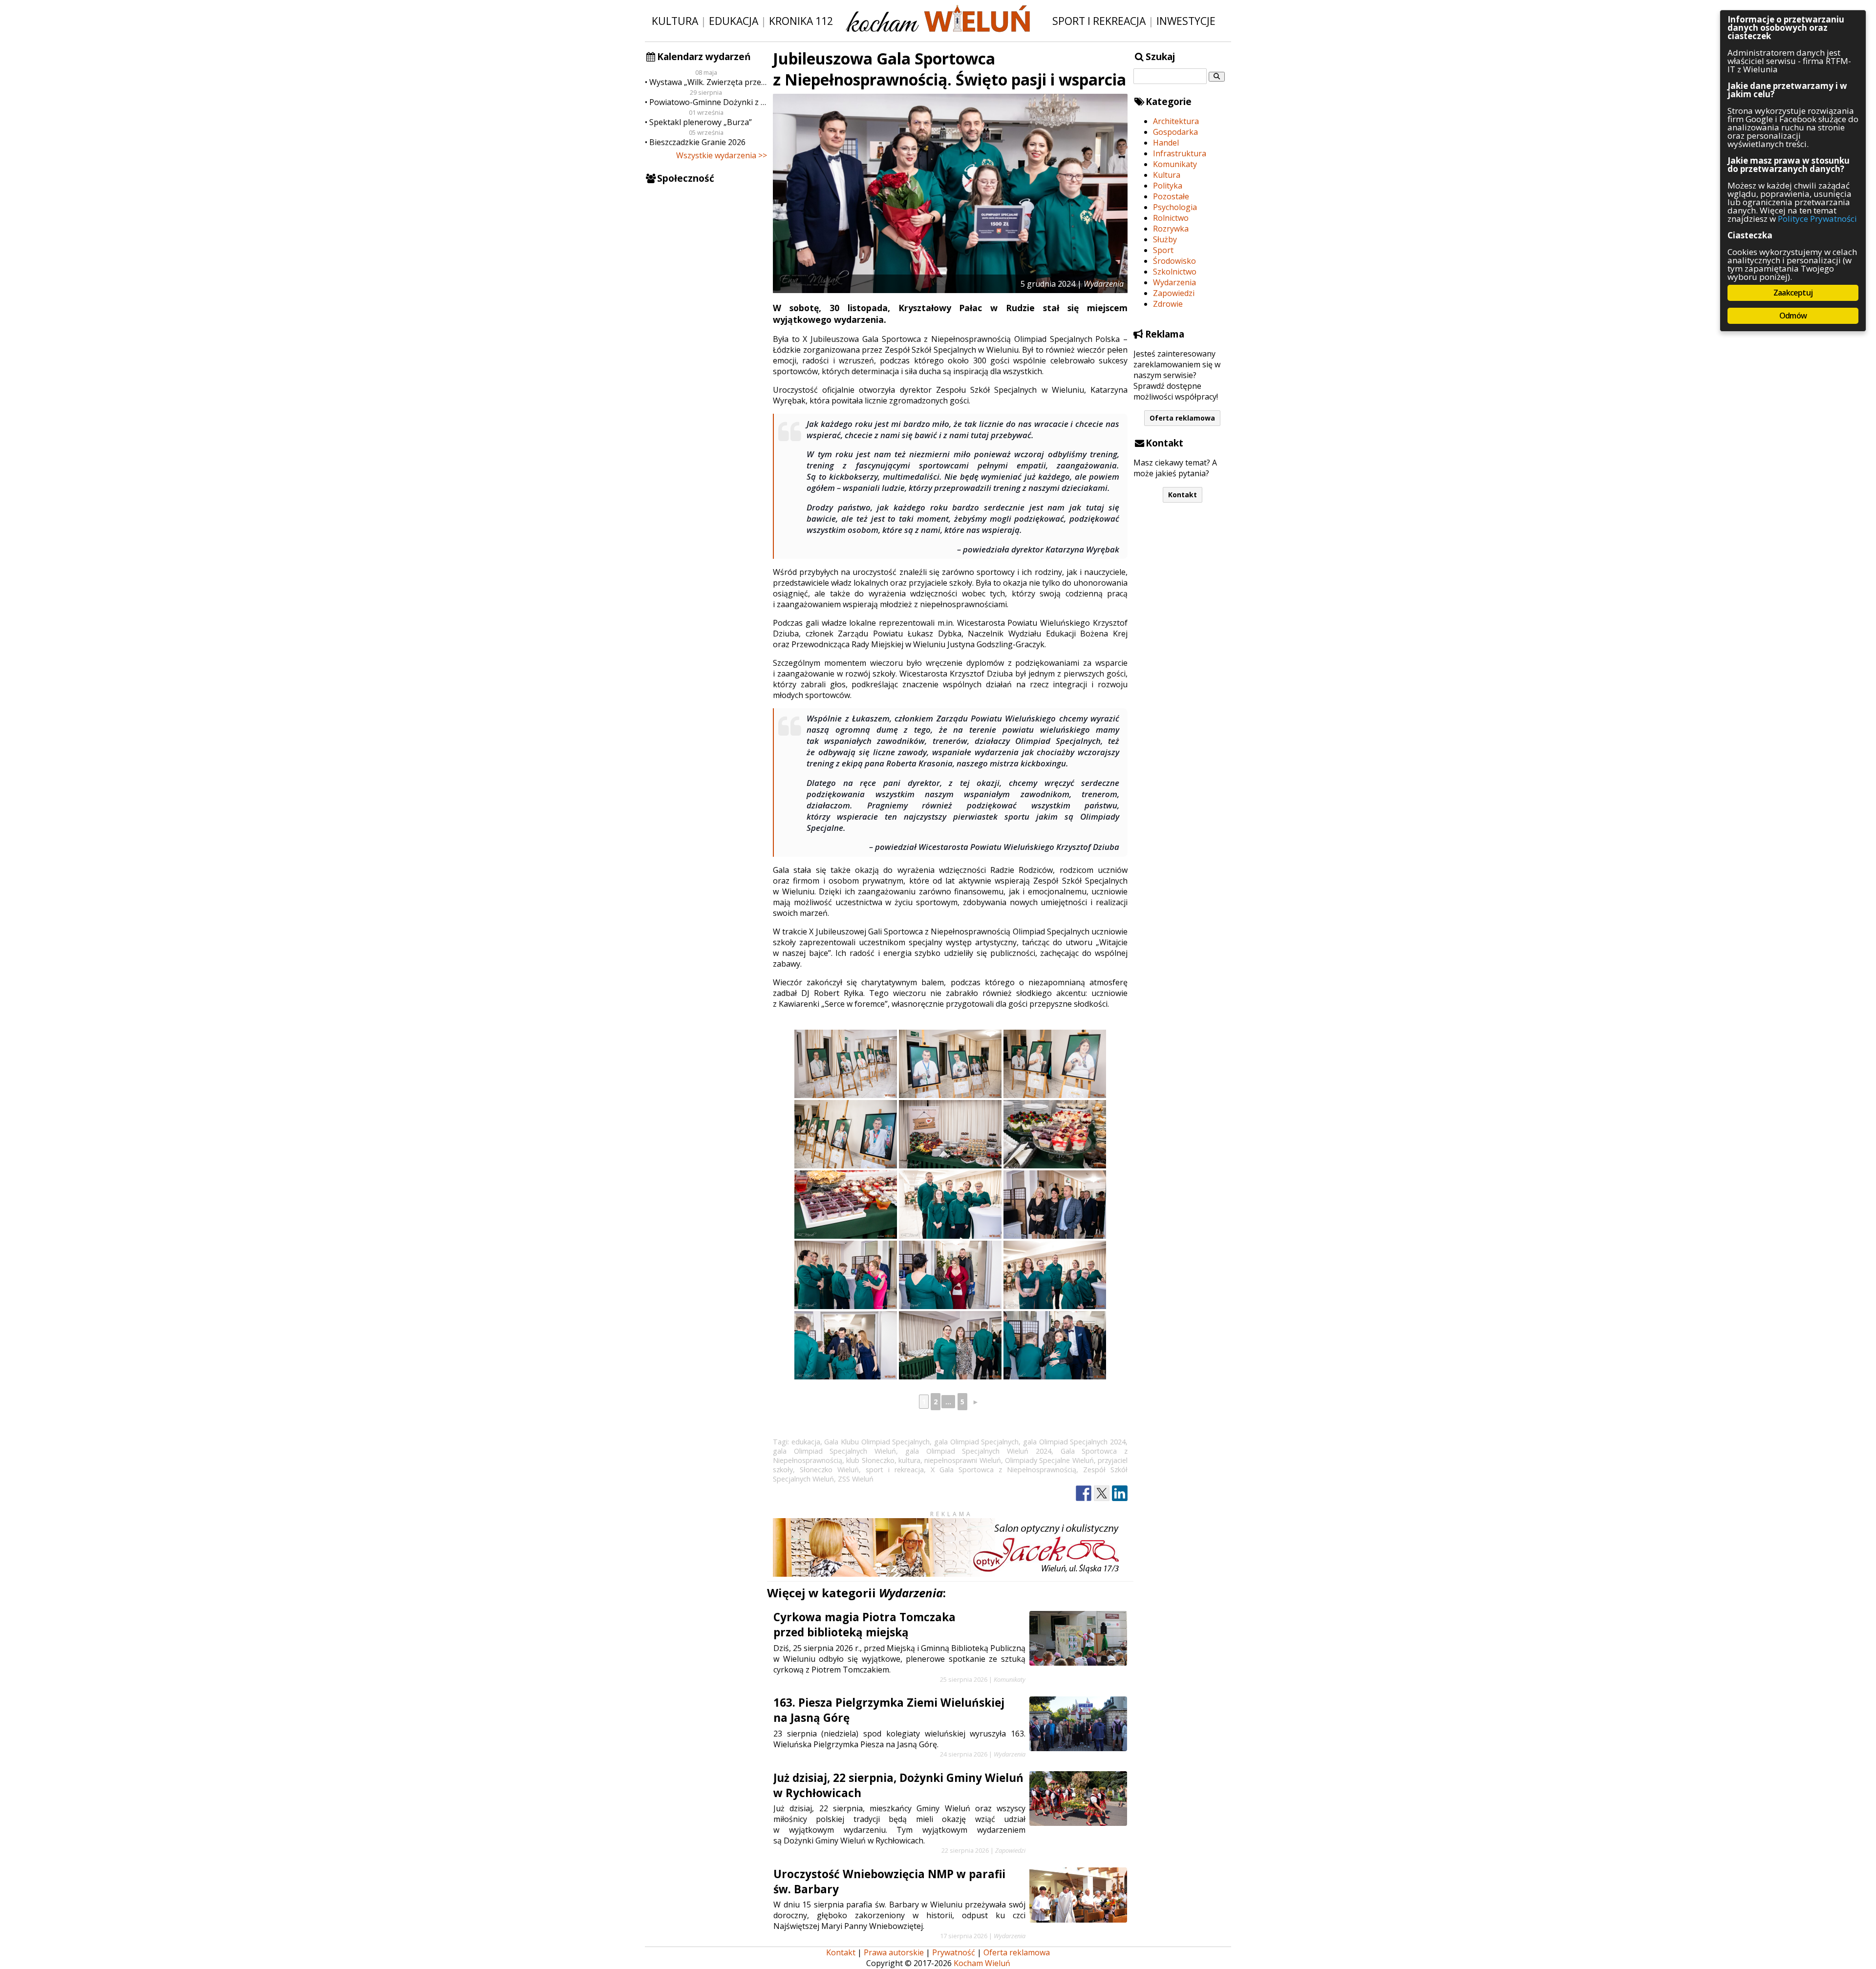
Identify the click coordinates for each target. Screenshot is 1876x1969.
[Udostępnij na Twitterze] (1102, 1493)
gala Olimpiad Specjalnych (976, 1442)
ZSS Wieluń (856, 1479)
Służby (1165, 239)
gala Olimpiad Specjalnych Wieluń (834, 1451)
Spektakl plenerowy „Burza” (701, 122)
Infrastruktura (1180, 153)
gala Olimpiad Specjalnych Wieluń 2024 (978, 1451)
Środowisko (1174, 261)
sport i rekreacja (895, 1470)
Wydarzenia (1174, 282)
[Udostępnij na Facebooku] (1084, 1493)
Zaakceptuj (1793, 293)
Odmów (1793, 316)
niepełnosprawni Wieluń (962, 1460)
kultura (909, 1460)
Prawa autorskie (894, 1952)
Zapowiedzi (1174, 293)
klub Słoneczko (870, 1460)
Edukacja (734, 21)
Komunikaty (1175, 164)
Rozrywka (1171, 229)
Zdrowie (1168, 304)
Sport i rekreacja (1099, 21)
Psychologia (1175, 207)
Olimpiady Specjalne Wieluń (1049, 1460)
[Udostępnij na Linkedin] (1120, 1493)
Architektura (1176, 121)
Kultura (675, 21)
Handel (1166, 143)
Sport (1163, 250)
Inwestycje (1186, 21)
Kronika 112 (801, 21)
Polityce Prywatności (1817, 219)
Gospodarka (1175, 132)
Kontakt (1183, 495)
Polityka (1168, 186)
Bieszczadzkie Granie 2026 (697, 142)
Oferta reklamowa (1182, 418)
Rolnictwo (1171, 218)
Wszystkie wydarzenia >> (722, 155)
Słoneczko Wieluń (829, 1470)
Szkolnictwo (1175, 272)
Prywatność (954, 1952)
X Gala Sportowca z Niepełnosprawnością (1003, 1470)
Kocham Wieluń (982, 1963)
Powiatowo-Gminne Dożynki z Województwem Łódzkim (708, 102)
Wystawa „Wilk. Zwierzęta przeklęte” (708, 82)
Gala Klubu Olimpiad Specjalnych (877, 1442)
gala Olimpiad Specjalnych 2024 (1074, 1442)
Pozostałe (1171, 196)
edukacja (806, 1442)
